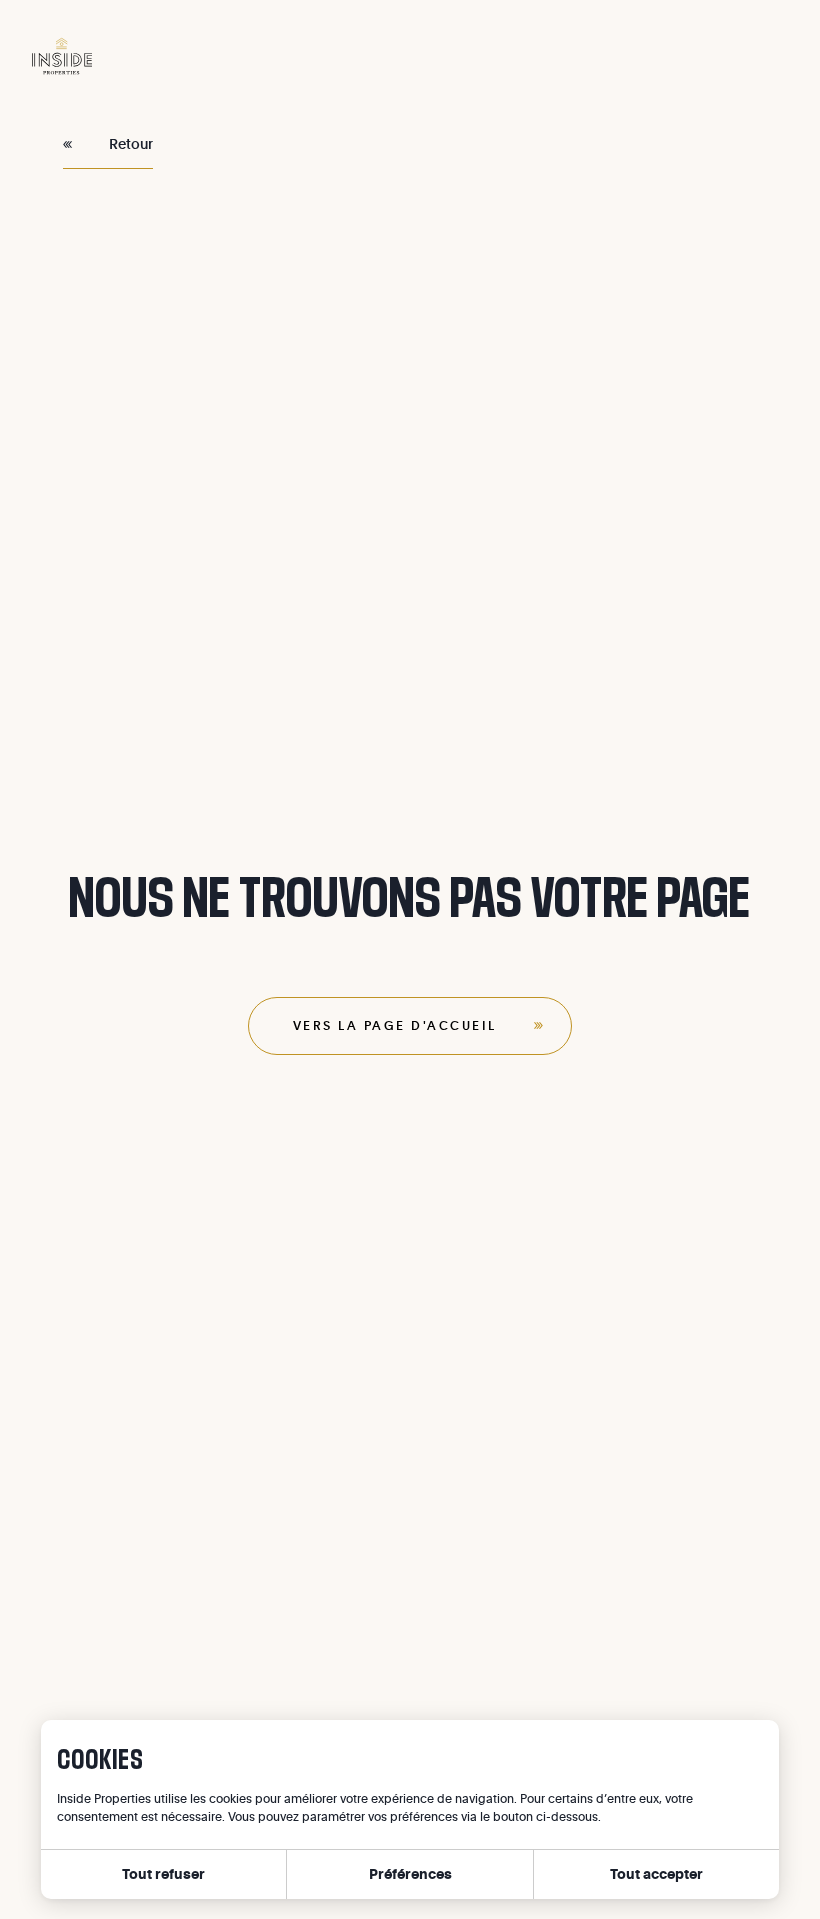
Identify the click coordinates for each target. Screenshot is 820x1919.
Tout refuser (163, 1873)
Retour (131, 143)
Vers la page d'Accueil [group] (395, 1025)
